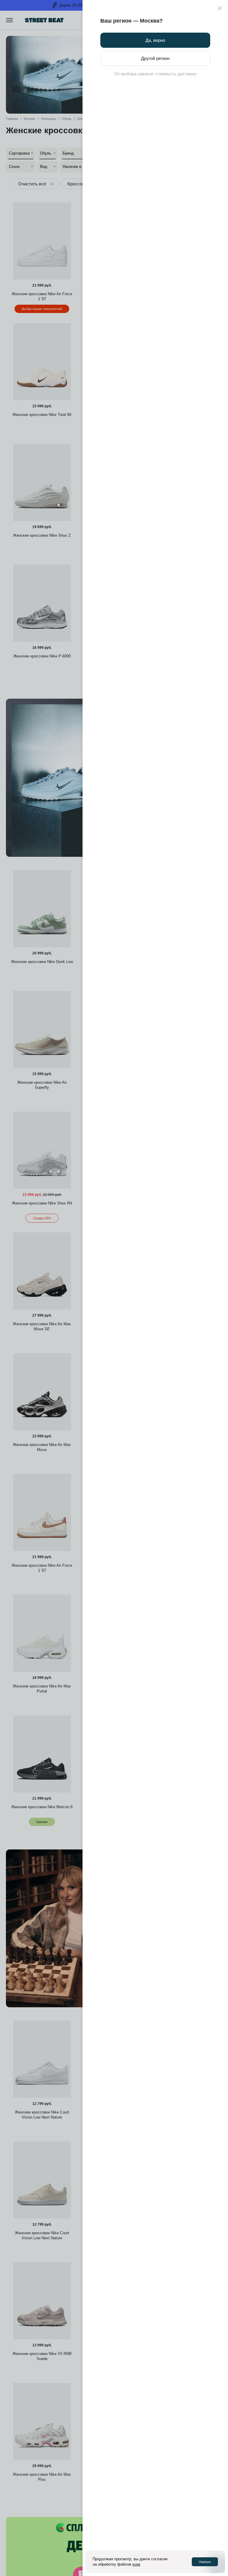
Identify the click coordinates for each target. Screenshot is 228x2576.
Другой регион (155, 58)
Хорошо (205, 2562)
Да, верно (155, 40)
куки (136, 2564)
